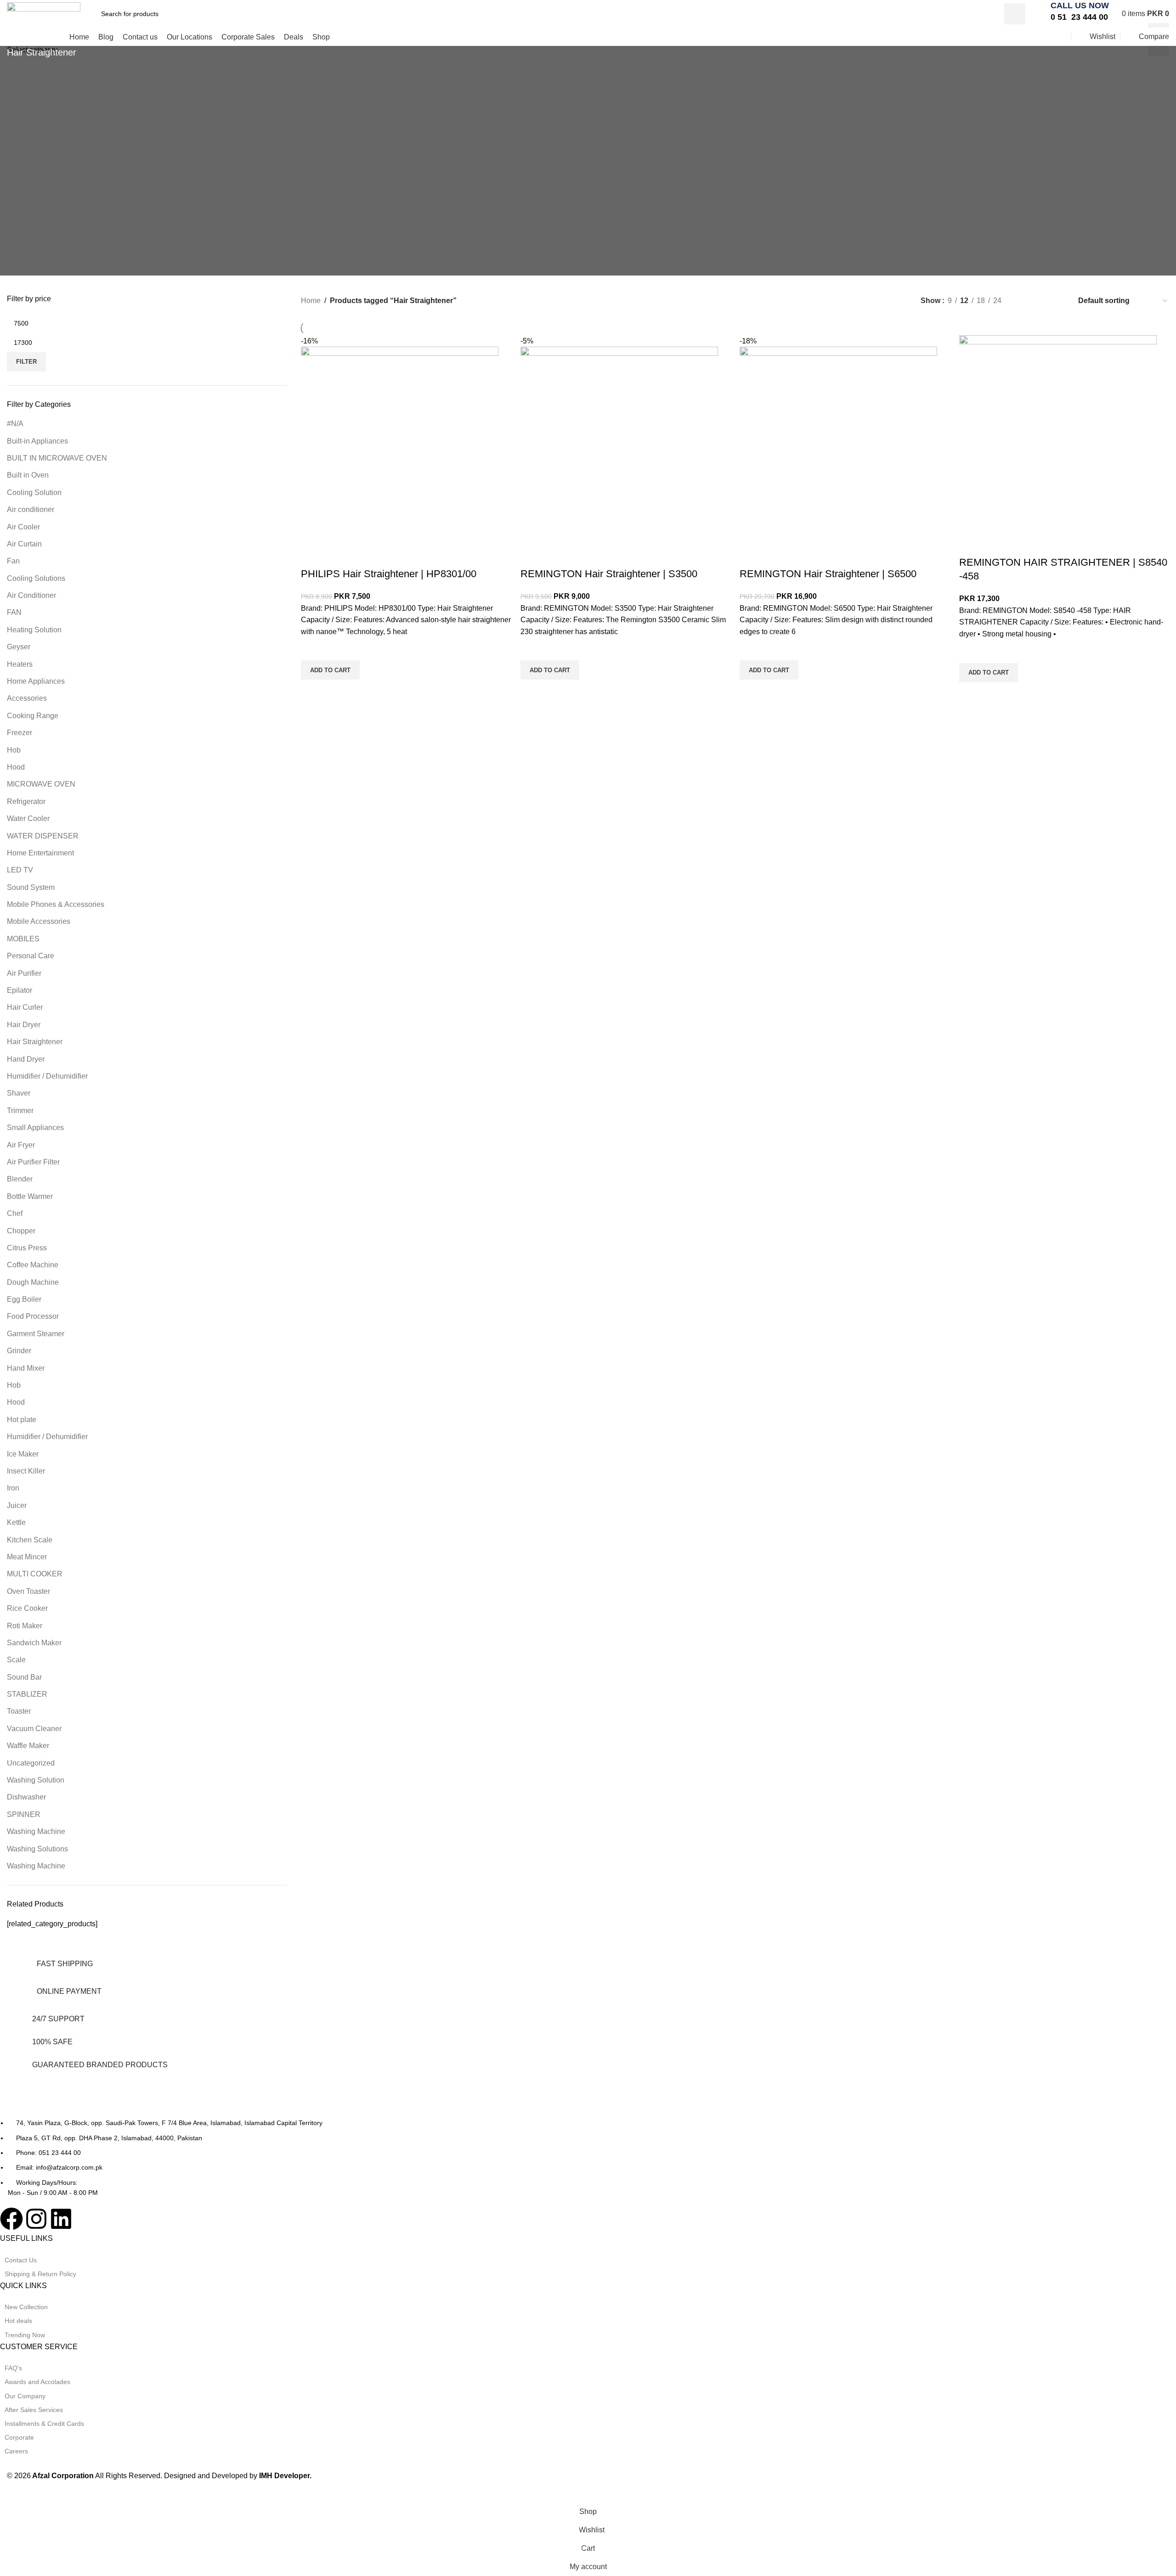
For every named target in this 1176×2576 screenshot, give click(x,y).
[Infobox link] (1077, 14)
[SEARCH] (1015, 14)
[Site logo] (44, 13)
